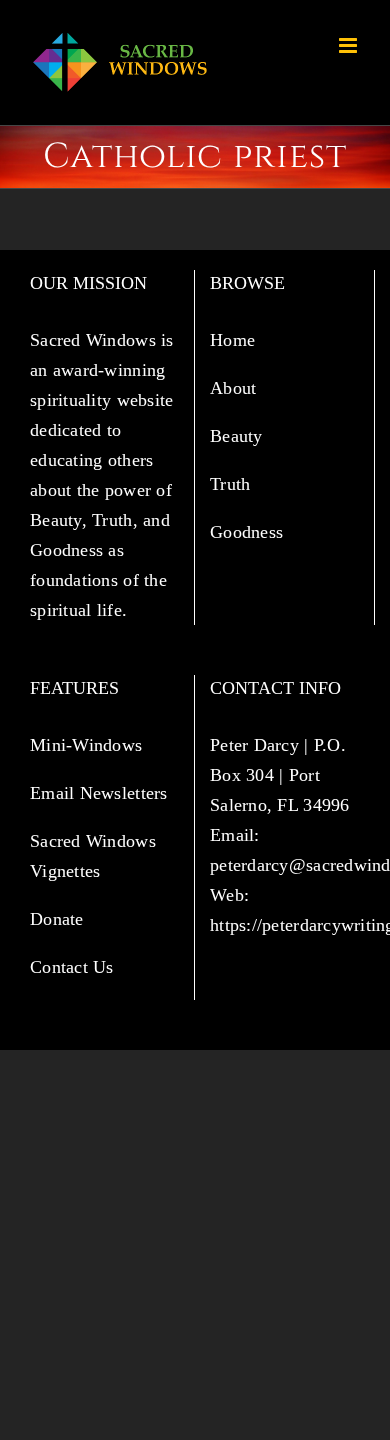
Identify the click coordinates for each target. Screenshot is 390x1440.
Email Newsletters (101, 793)
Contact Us (72, 967)
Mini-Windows (86, 745)
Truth (233, 484)
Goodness (249, 532)
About (236, 388)
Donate (57, 919)
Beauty (239, 436)
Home (235, 340)
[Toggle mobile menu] (349, 45)
